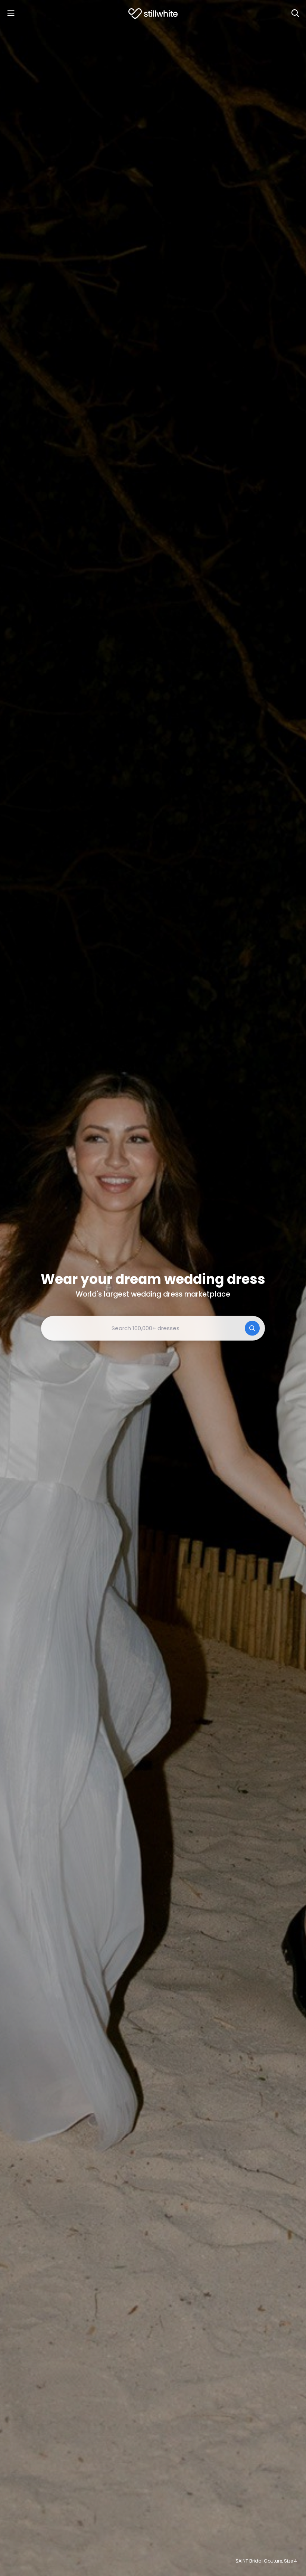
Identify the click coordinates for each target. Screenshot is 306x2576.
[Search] (295, 13)
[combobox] (153, 1328)
